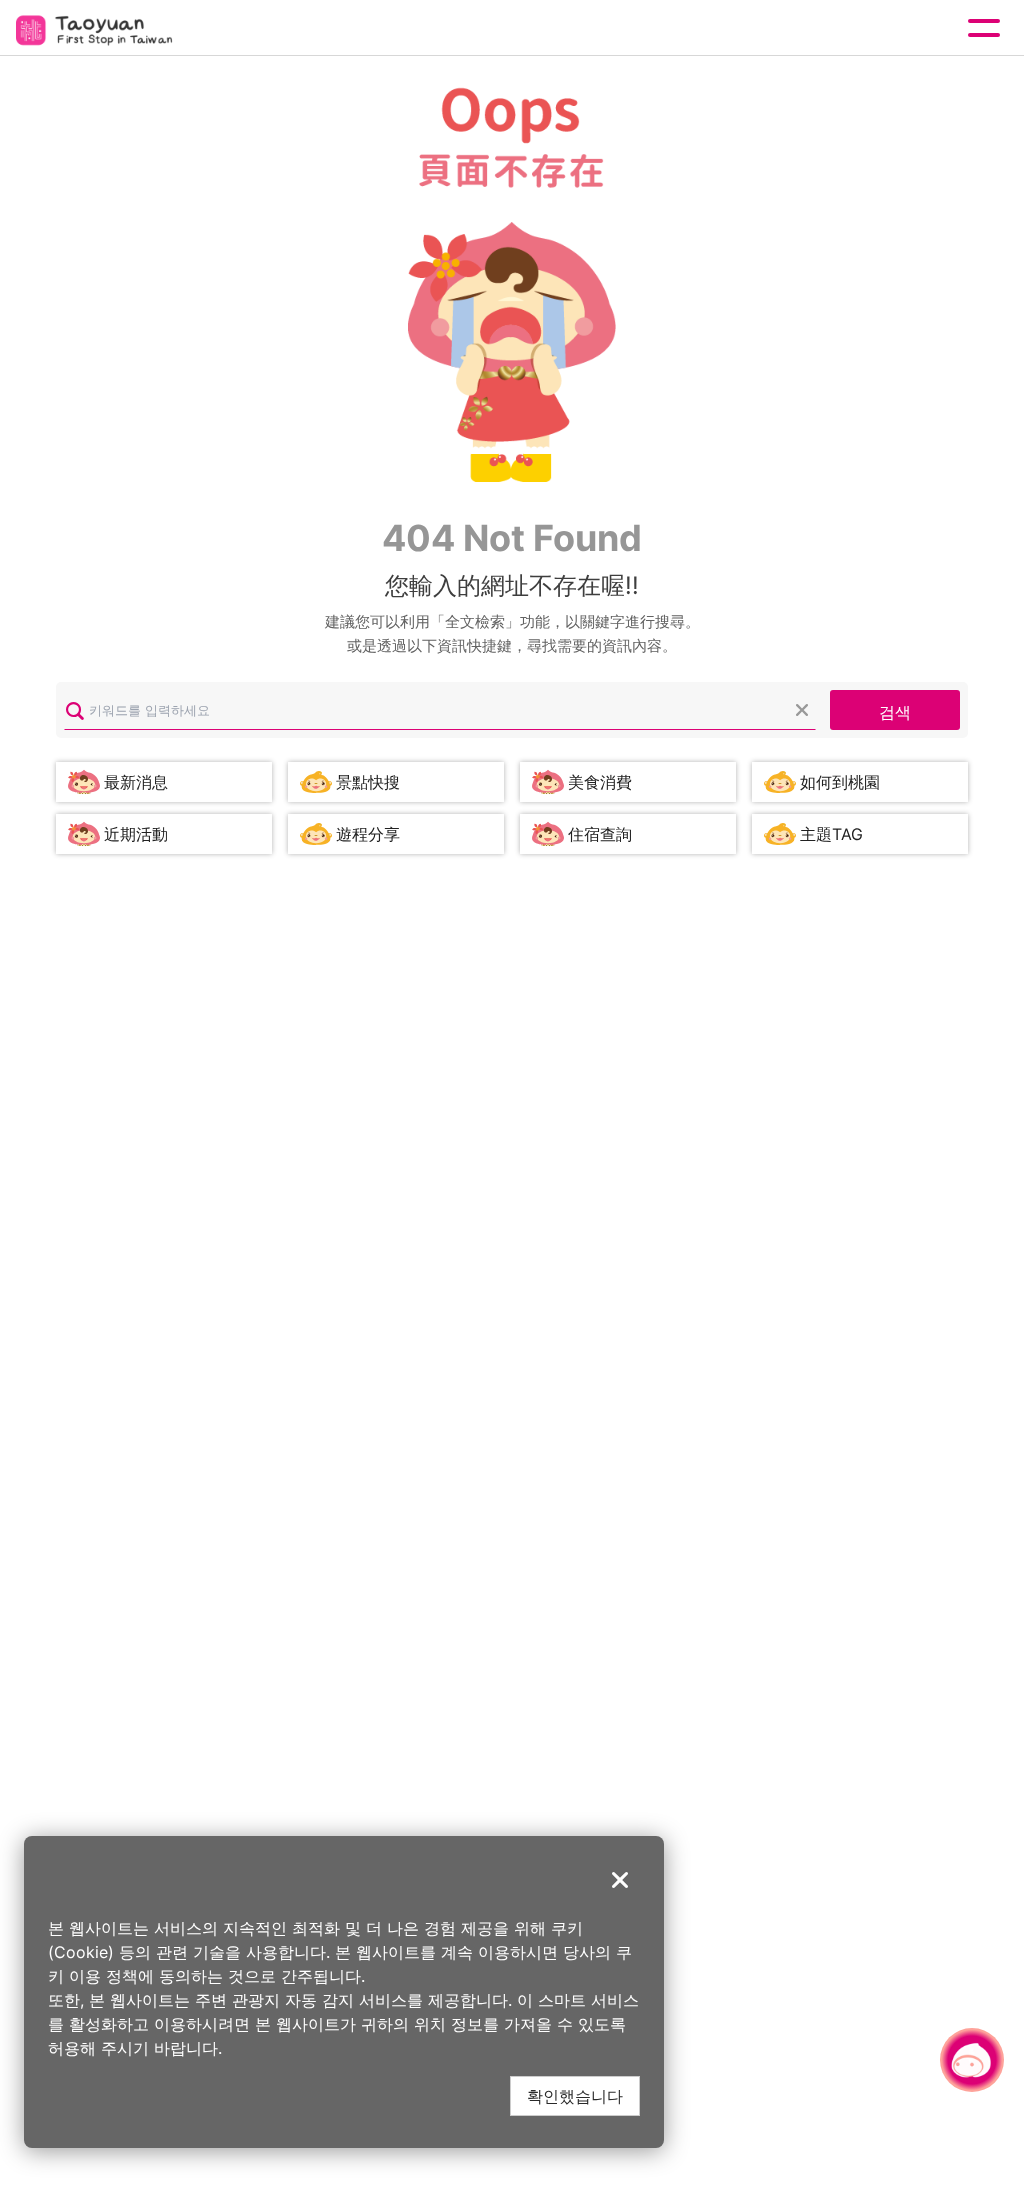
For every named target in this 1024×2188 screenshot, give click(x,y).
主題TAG (831, 834)
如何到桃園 (840, 782)
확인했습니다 (575, 2095)
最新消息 (136, 782)
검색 (895, 711)
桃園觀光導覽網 (98, 28)
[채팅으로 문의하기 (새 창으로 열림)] (972, 2060)
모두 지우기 (802, 710)
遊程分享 (368, 834)
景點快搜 (368, 782)
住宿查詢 (600, 834)
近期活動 (136, 834)
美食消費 (600, 782)
